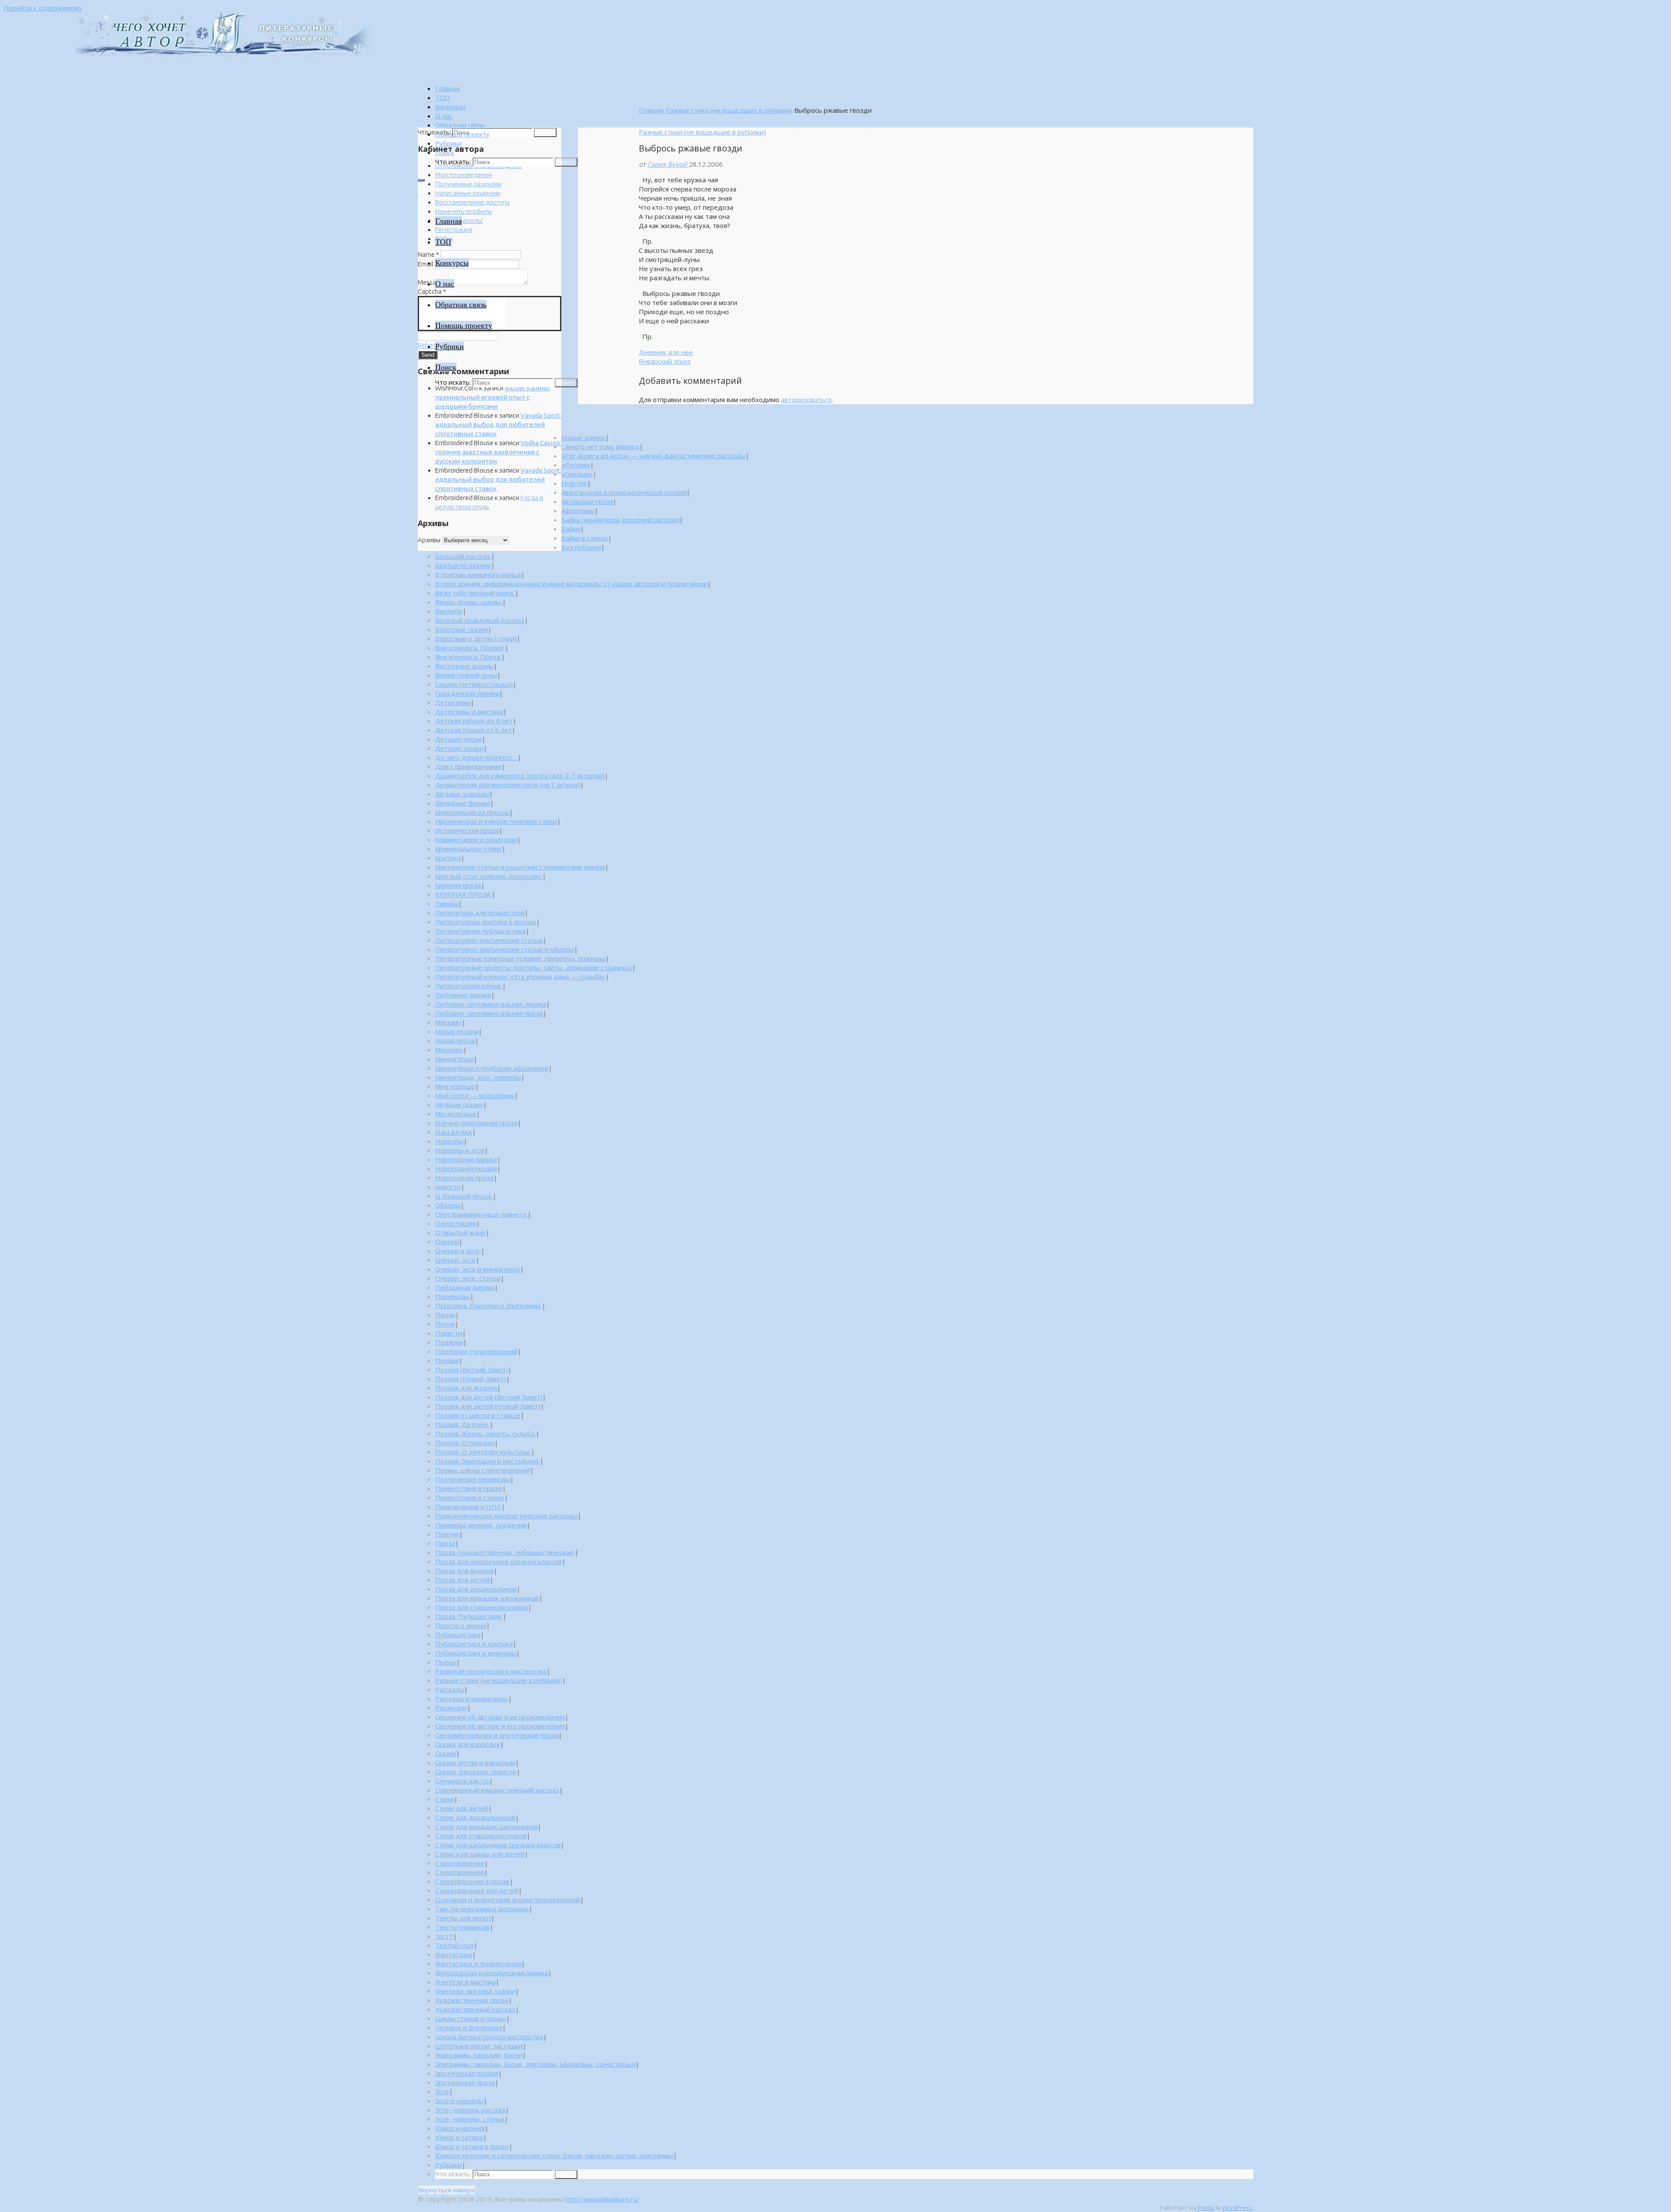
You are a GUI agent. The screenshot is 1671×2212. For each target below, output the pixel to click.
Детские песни (458, 739)
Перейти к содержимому (43, 8)
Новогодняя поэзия (466, 1168)
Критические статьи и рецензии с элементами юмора (520, 867)
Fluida (1205, 2208)
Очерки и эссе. (458, 1251)
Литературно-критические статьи (489, 940)
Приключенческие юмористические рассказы (506, 1516)
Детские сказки (459, 748)
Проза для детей (462, 1580)
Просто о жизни (461, 1625)
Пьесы (446, 1662)
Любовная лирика (463, 995)
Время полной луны (466, 675)
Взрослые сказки (461, 629)
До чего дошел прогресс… (476, 757)
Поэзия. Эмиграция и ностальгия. (487, 1461)
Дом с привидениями (468, 766)
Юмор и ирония (460, 2128)
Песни (445, 1315)
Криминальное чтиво (468, 849)
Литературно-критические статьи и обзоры (505, 949)
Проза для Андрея (464, 1571)
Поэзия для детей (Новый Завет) (488, 1406)
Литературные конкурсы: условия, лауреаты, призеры (520, 958)
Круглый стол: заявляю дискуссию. (489, 876)
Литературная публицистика (480, 931)
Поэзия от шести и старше (478, 1415)
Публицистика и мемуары (476, 1653)
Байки (571, 529)
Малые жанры (583, 437)
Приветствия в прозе (469, 1488)
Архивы (429, 540)
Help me (574, 483)
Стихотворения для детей (477, 1890)
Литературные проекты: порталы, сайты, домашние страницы (534, 967)
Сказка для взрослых (468, 1744)
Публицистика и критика (474, 1644)
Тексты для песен (463, 1918)
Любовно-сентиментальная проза (489, 1013)
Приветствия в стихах (470, 1497)
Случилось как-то (462, 1781)
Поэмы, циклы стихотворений (483, 1470)
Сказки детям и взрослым (475, 1762)
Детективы (453, 702)
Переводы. (453, 1296)
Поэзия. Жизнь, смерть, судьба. (485, 1433)
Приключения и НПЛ (468, 1507)
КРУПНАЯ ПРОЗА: (463, 894)
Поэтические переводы (473, 1479)
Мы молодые (456, 1114)
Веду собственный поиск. (475, 593)
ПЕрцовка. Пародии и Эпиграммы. (488, 1306)
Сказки (446, 1753)
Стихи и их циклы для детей (480, 1854)
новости (448, 1187)
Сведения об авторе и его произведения (500, 1726)
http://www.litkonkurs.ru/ (602, 2199)
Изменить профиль (463, 211)
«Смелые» (577, 474)
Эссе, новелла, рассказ (470, 2110)
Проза (445, 1543)
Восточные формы (464, 666)
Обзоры (448, 1205)
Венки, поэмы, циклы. (469, 602)
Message (433, 282)
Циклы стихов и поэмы (471, 2018)
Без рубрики (581, 547)
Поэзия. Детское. (462, 1424)
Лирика (447, 903)
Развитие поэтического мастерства (491, 1671)
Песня (445, 1324)
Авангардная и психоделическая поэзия (624, 492)
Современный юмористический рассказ (497, 1790)
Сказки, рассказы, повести (476, 1772)
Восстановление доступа (472, 202)
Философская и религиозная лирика (492, 1973)
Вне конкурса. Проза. (468, 657)
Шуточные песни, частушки (479, 2046)
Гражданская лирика (467, 693)
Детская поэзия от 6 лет (473, 730)
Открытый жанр (460, 1232)
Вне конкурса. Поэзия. (470, 648)
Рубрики (448, 2165)
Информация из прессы (472, 812)
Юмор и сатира (459, 2137)
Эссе (442, 2091)
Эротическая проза (465, 2082)
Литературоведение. (469, 986)
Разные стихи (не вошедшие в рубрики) (729, 110)
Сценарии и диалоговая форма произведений (508, 1900)
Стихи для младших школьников (486, 1826)
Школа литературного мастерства (489, 2037)
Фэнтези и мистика (465, 1982)
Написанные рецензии (468, 193)
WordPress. (1238, 2208)
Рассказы (450, 1689)
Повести (449, 1333)
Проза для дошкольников (476, 1589)
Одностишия (456, 1223)
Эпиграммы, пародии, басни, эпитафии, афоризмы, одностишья (535, 2064)
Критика (448, 858)
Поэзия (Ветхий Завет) (471, 1369)
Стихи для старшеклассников (481, 1836)
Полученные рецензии (468, 184)
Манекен (449, 1050)
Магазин (448, 1022)
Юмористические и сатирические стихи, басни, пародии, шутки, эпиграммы (554, 2155)
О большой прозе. (464, 1196)
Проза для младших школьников (487, 1598)
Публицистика (458, 1635)
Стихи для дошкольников (475, 1817)
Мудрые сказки (459, 1104)
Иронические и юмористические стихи (496, 821)
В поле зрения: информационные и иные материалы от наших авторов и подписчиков (571, 584)
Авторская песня (587, 501)
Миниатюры (454, 1059)
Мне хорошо (455, 1086)
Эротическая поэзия (467, 2073)
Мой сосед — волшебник (475, 1095)
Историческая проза (467, 830)
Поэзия (447, 1360)
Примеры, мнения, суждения (481, 1525)
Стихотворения (460, 1872)
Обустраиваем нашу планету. (481, 1214)
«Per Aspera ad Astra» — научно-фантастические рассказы (653, 456)
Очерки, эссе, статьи (468, 1278)
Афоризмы (578, 510)
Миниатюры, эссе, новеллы (478, 1077)
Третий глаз (454, 1945)
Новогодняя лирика (466, 1159)
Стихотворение (460, 1863)
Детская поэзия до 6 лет (474, 721)
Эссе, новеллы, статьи (470, 2119)
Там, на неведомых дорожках (482, 1909)
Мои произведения (463, 175)
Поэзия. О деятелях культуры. (483, 1452)
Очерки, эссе (455, 1260)
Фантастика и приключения (478, 1964)
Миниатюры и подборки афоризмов (492, 1068)
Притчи (447, 1534)
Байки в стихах (585, 538)
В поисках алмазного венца (478, 574)
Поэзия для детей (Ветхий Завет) (489, 1397)
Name (428, 254)
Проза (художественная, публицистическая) (505, 1552)
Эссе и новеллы (459, 2101)
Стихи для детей (462, 1808)
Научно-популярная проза (476, 1123)
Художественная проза (472, 2000)
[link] (445, 152)
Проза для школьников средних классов (498, 1561)
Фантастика (454, 1954)
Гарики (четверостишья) (474, 684)
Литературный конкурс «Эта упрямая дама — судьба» (520, 977)
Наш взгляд (454, 1132)
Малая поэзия (457, 1031)
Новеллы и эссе (460, 1150)
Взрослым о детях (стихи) (476, 638)
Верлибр (449, 611)
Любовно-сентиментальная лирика (491, 1004)
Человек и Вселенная (469, 2027)
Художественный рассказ (475, 2009)
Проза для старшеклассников (482, 1607)
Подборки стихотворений (476, 1351)
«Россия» (576, 465)
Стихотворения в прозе (472, 1881)
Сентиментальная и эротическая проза (497, 1735)
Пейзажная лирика (465, 1287)
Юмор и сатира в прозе (472, 2146)
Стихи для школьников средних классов (498, 1845)
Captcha (432, 291)
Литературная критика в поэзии (486, 922)
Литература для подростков (480, 913)
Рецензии (451, 1708)
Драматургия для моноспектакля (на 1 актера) (508, 785)
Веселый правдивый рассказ (480, 620)
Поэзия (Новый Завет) (471, 1379)
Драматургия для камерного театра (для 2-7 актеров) (520, 775)
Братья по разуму (463, 565)
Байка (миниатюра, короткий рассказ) (620, 520)
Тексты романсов (462, 1927)
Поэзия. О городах (465, 1443)
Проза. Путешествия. (469, 1616)
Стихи (445, 1799)
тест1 (444, 1936)
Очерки (447, 1242)
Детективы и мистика (469, 712)
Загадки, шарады (462, 794)
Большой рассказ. (463, 556)
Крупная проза (458, 885)
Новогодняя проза (464, 1178)
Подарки (449, 1342)
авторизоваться (806, 399)
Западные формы (463, 803)
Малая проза (455, 1041)
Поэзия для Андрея (466, 1388)
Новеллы (449, 1141)
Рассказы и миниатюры (472, 1698)
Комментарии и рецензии (476, 839)
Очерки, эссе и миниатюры (478, 1269)
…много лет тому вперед (600, 446)
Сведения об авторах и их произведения (500, 1717)
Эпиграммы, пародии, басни (479, 2055)
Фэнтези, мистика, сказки (475, 1991)
